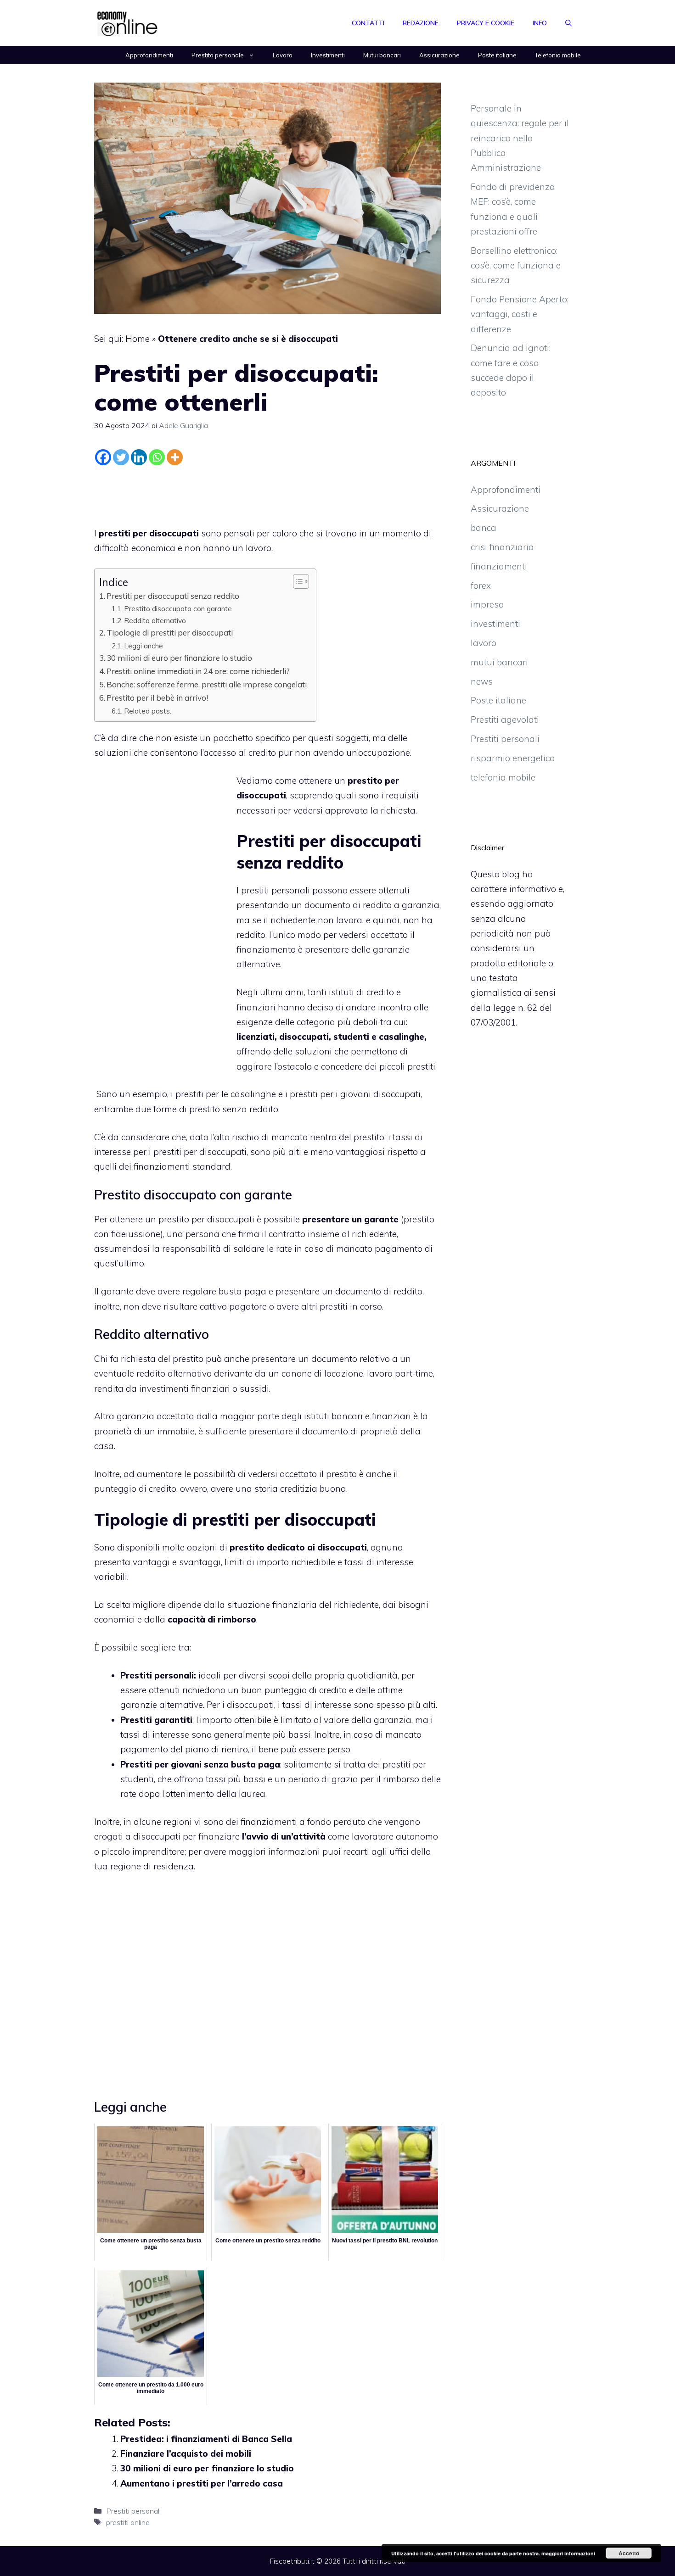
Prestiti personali (133, 2511)
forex (481, 585)
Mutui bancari (382, 55)
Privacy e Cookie (486, 23)
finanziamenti (499, 566)
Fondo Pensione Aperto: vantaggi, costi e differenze (520, 314)
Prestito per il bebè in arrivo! (157, 698)
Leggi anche (143, 646)
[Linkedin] (139, 457)
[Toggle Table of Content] (296, 581)
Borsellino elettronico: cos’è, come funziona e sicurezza (516, 265)
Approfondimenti (149, 55)
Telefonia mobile (558, 55)
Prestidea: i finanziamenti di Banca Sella (206, 2439)
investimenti (495, 624)
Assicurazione (439, 55)
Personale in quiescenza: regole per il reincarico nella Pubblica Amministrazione (520, 138)
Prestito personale (218, 55)
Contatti (368, 23)
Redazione (421, 23)
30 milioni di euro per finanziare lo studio (179, 658)
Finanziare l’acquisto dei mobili (186, 2453)
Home (138, 339)
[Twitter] (121, 457)
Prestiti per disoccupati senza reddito (173, 596)
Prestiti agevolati (505, 719)
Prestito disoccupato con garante (178, 608)
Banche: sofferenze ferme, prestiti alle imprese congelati (207, 684)
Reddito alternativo (155, 620)
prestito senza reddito (234, 1109)
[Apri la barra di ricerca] (568, 23)
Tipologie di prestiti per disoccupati (170, 633)
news (482, 681)
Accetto (629, 2553)
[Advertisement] (268, 494)
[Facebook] (103, 457)
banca (484, 528)
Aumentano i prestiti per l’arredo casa (202, 2483)
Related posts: (148, 711)
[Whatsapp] (157, 457)
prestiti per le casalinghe (226, 1094)
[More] (175, 457)
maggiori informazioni (568, 2553)
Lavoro (283, 55)
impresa (487, 604)
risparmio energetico (513, 758)
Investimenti (328, 55)
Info (540, 23)
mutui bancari (499, 662)
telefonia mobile (503, 777)
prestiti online (128, 2522)
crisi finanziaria (502, 547)
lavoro (484, 643)
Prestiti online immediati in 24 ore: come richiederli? (198, 671)
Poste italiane (497, 55)
